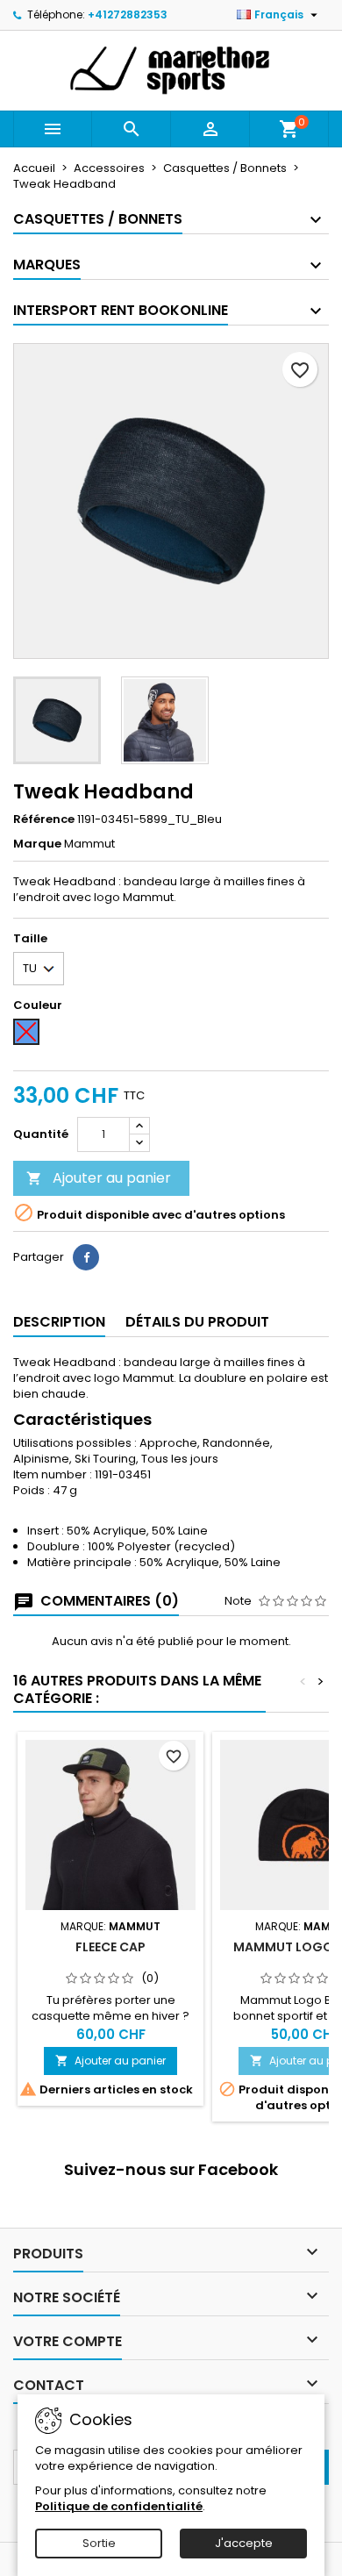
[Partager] (86, 1257)
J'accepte (244, 2543)
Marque (37, 844)
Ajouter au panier (99, 1178)
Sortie (99, 2543)
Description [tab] (59, 1322)
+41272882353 (128, 14)
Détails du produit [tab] (197, 1322)
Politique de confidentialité (119, 2506)
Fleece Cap (110, 1947)
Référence (44, 819)
